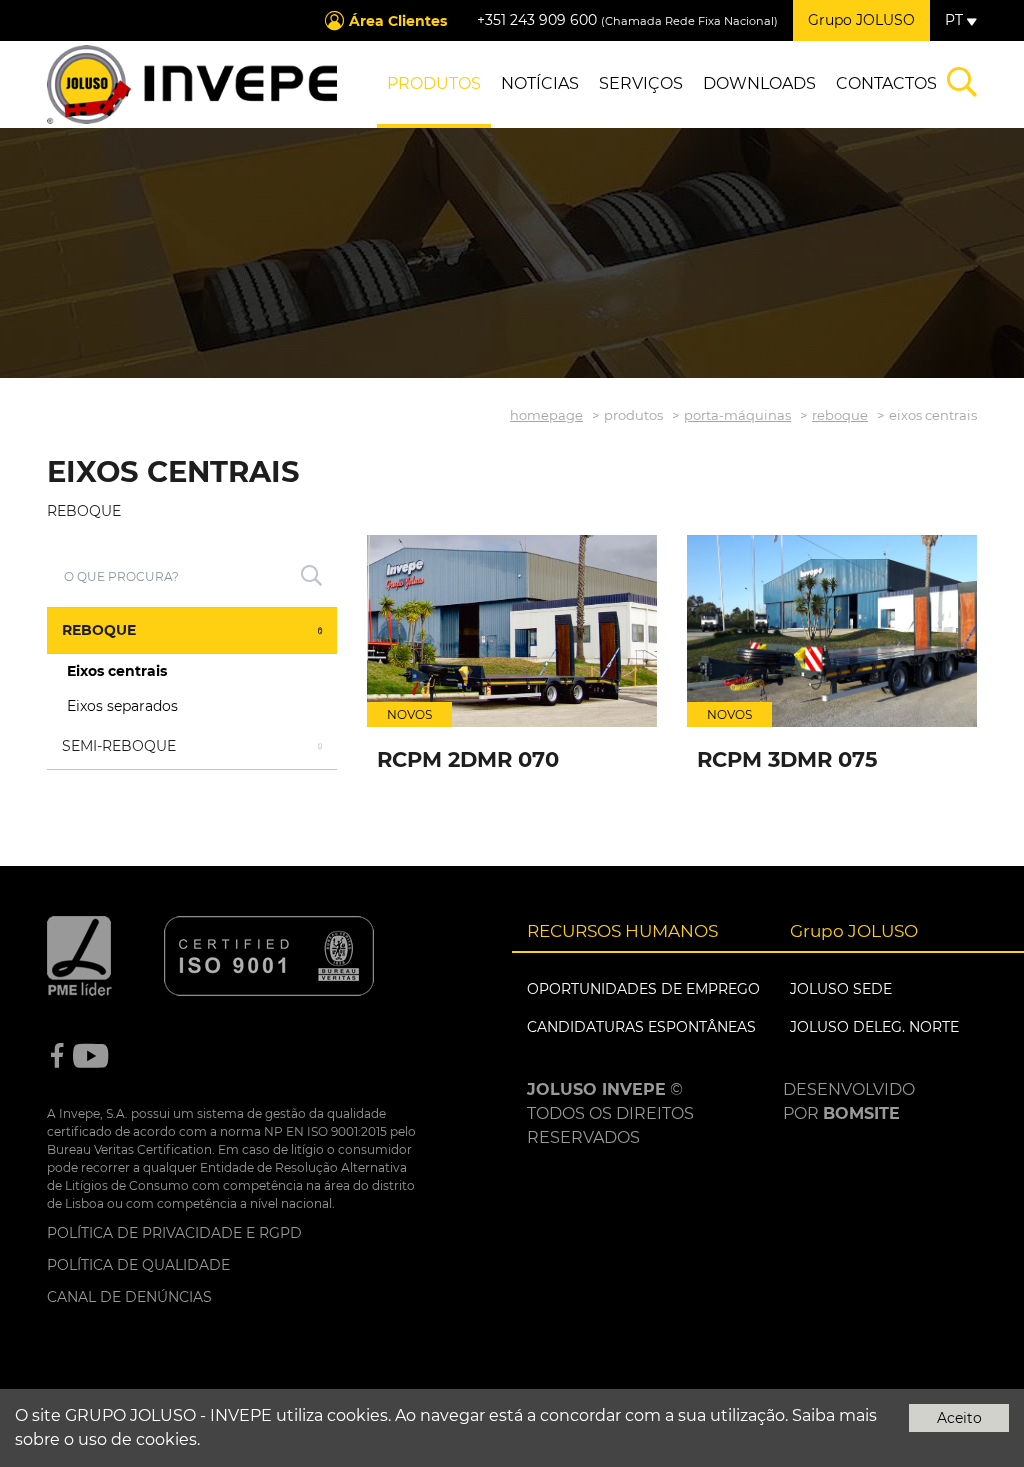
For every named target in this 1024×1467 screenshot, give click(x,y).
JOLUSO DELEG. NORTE (874, 1027)
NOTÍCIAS (540, 83)
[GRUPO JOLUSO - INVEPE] (192, 84)
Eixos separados (122, 706)
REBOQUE (840, 415)
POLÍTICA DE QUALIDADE (138, 1265)
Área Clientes (398, 21)
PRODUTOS (434, 83)
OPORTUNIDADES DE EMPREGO (643, 989)
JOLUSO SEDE (841, 989)
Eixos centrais (117, 671)
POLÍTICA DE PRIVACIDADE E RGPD (174, 1233)
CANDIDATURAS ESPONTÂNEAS (641, 1027)
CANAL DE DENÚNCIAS (129, 1297)
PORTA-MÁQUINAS (737, 415)
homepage (546, 415)
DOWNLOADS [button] (759, 83)
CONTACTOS (886, 83)
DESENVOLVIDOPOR (849, 1101)
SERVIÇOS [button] (641, 83)
